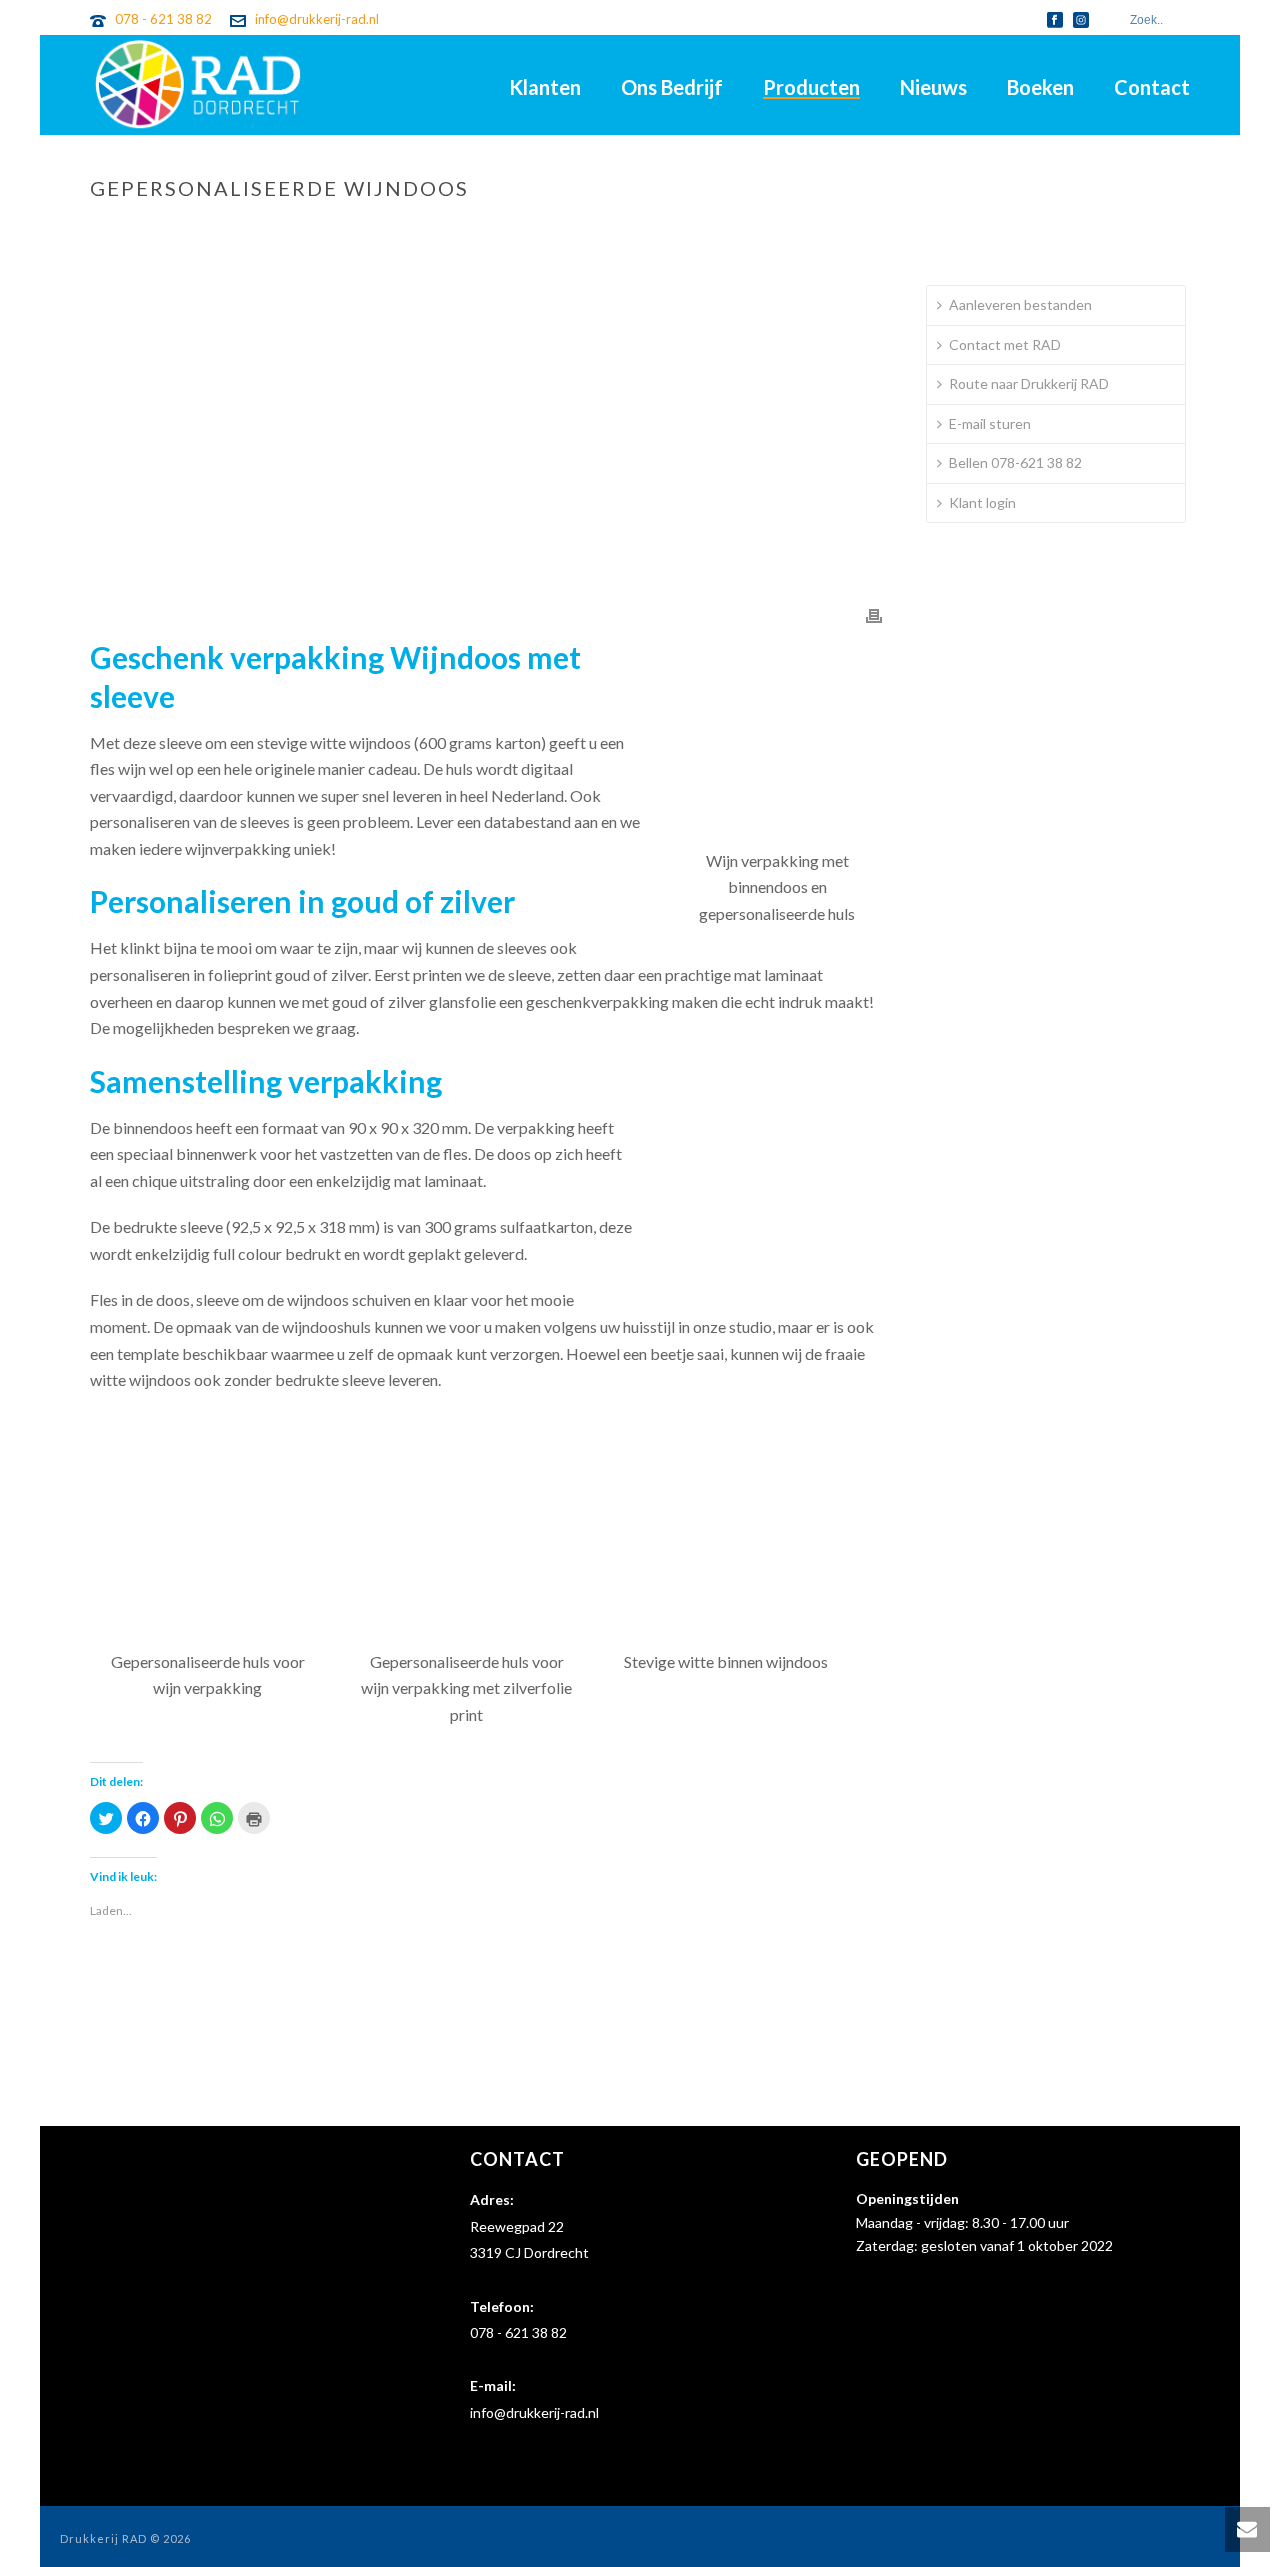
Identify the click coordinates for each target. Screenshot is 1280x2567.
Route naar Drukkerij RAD (1029, 383)
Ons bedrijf (672, 87)
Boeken (1040, 87)
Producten (811, 87)
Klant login (982, 502)
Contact (1152, 87)
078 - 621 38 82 (163, 19)
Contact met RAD (1005, 344)
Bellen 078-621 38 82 (1015, 462)
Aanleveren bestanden (1020, 304)
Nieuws (933, 87)
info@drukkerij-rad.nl (317, 19)
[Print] (874, 614)
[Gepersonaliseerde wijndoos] (486, 431)
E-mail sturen (990, 423)
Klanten (545, 87)
